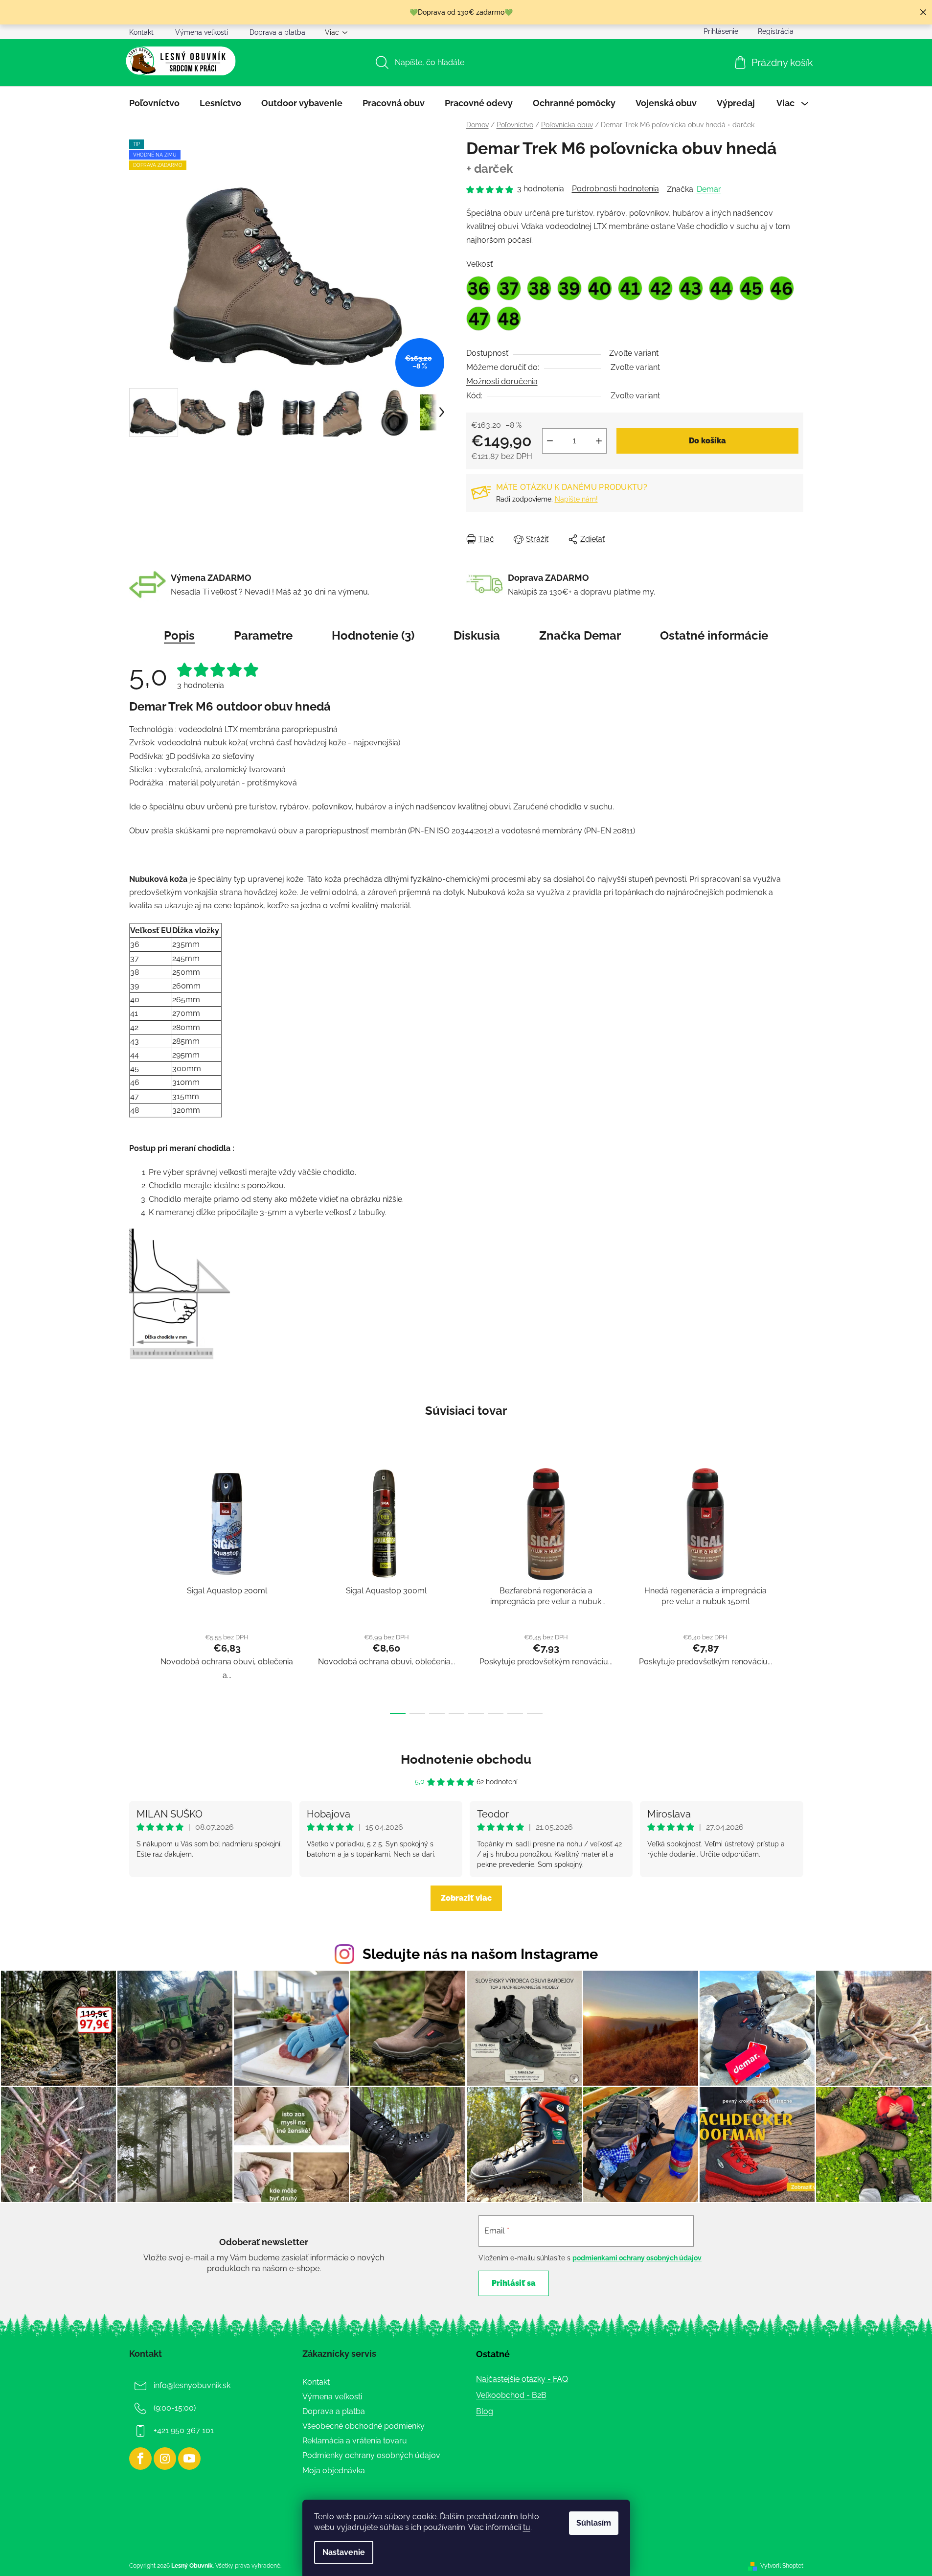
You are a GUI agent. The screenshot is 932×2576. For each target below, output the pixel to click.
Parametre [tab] (263, 635)
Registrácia (776, 31)
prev (137, 1588)
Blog (485, 2411)
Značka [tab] (580, 635)
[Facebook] (140, 2459)
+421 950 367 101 (184, 2430)
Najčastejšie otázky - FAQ (522, 2379)
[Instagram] (165, 2459)
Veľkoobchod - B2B (511, 2395)
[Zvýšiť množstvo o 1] (599, 441)
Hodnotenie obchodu (466, 1759)
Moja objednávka (334, 2471)
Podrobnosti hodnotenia (615, 189)
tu (527, 2527)
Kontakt (141, 32)
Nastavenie (344, 2552)
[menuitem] (154, 103)
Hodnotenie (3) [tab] (373, 635)
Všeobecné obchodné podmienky (364, 2426)
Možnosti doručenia (502, 381)
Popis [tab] (179, 635)
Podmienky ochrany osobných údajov (371, 2455)
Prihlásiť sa (514, 2283)
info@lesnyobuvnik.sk (192, 2385)
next (796, 1588)
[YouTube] (189, 2459)
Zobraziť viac (466, 1898)
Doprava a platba (277, 32)
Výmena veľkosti (202, 32)
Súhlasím (594, 2523)
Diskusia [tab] (477, 635)
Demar (709, 189)
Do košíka (707, 441)
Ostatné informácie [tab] (714, 635)
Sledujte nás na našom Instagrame (480, 1954)
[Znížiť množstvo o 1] (550, 441)
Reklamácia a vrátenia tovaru (355, 2441)
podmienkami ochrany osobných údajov (637, 2258)
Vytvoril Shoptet (782, 2566)
